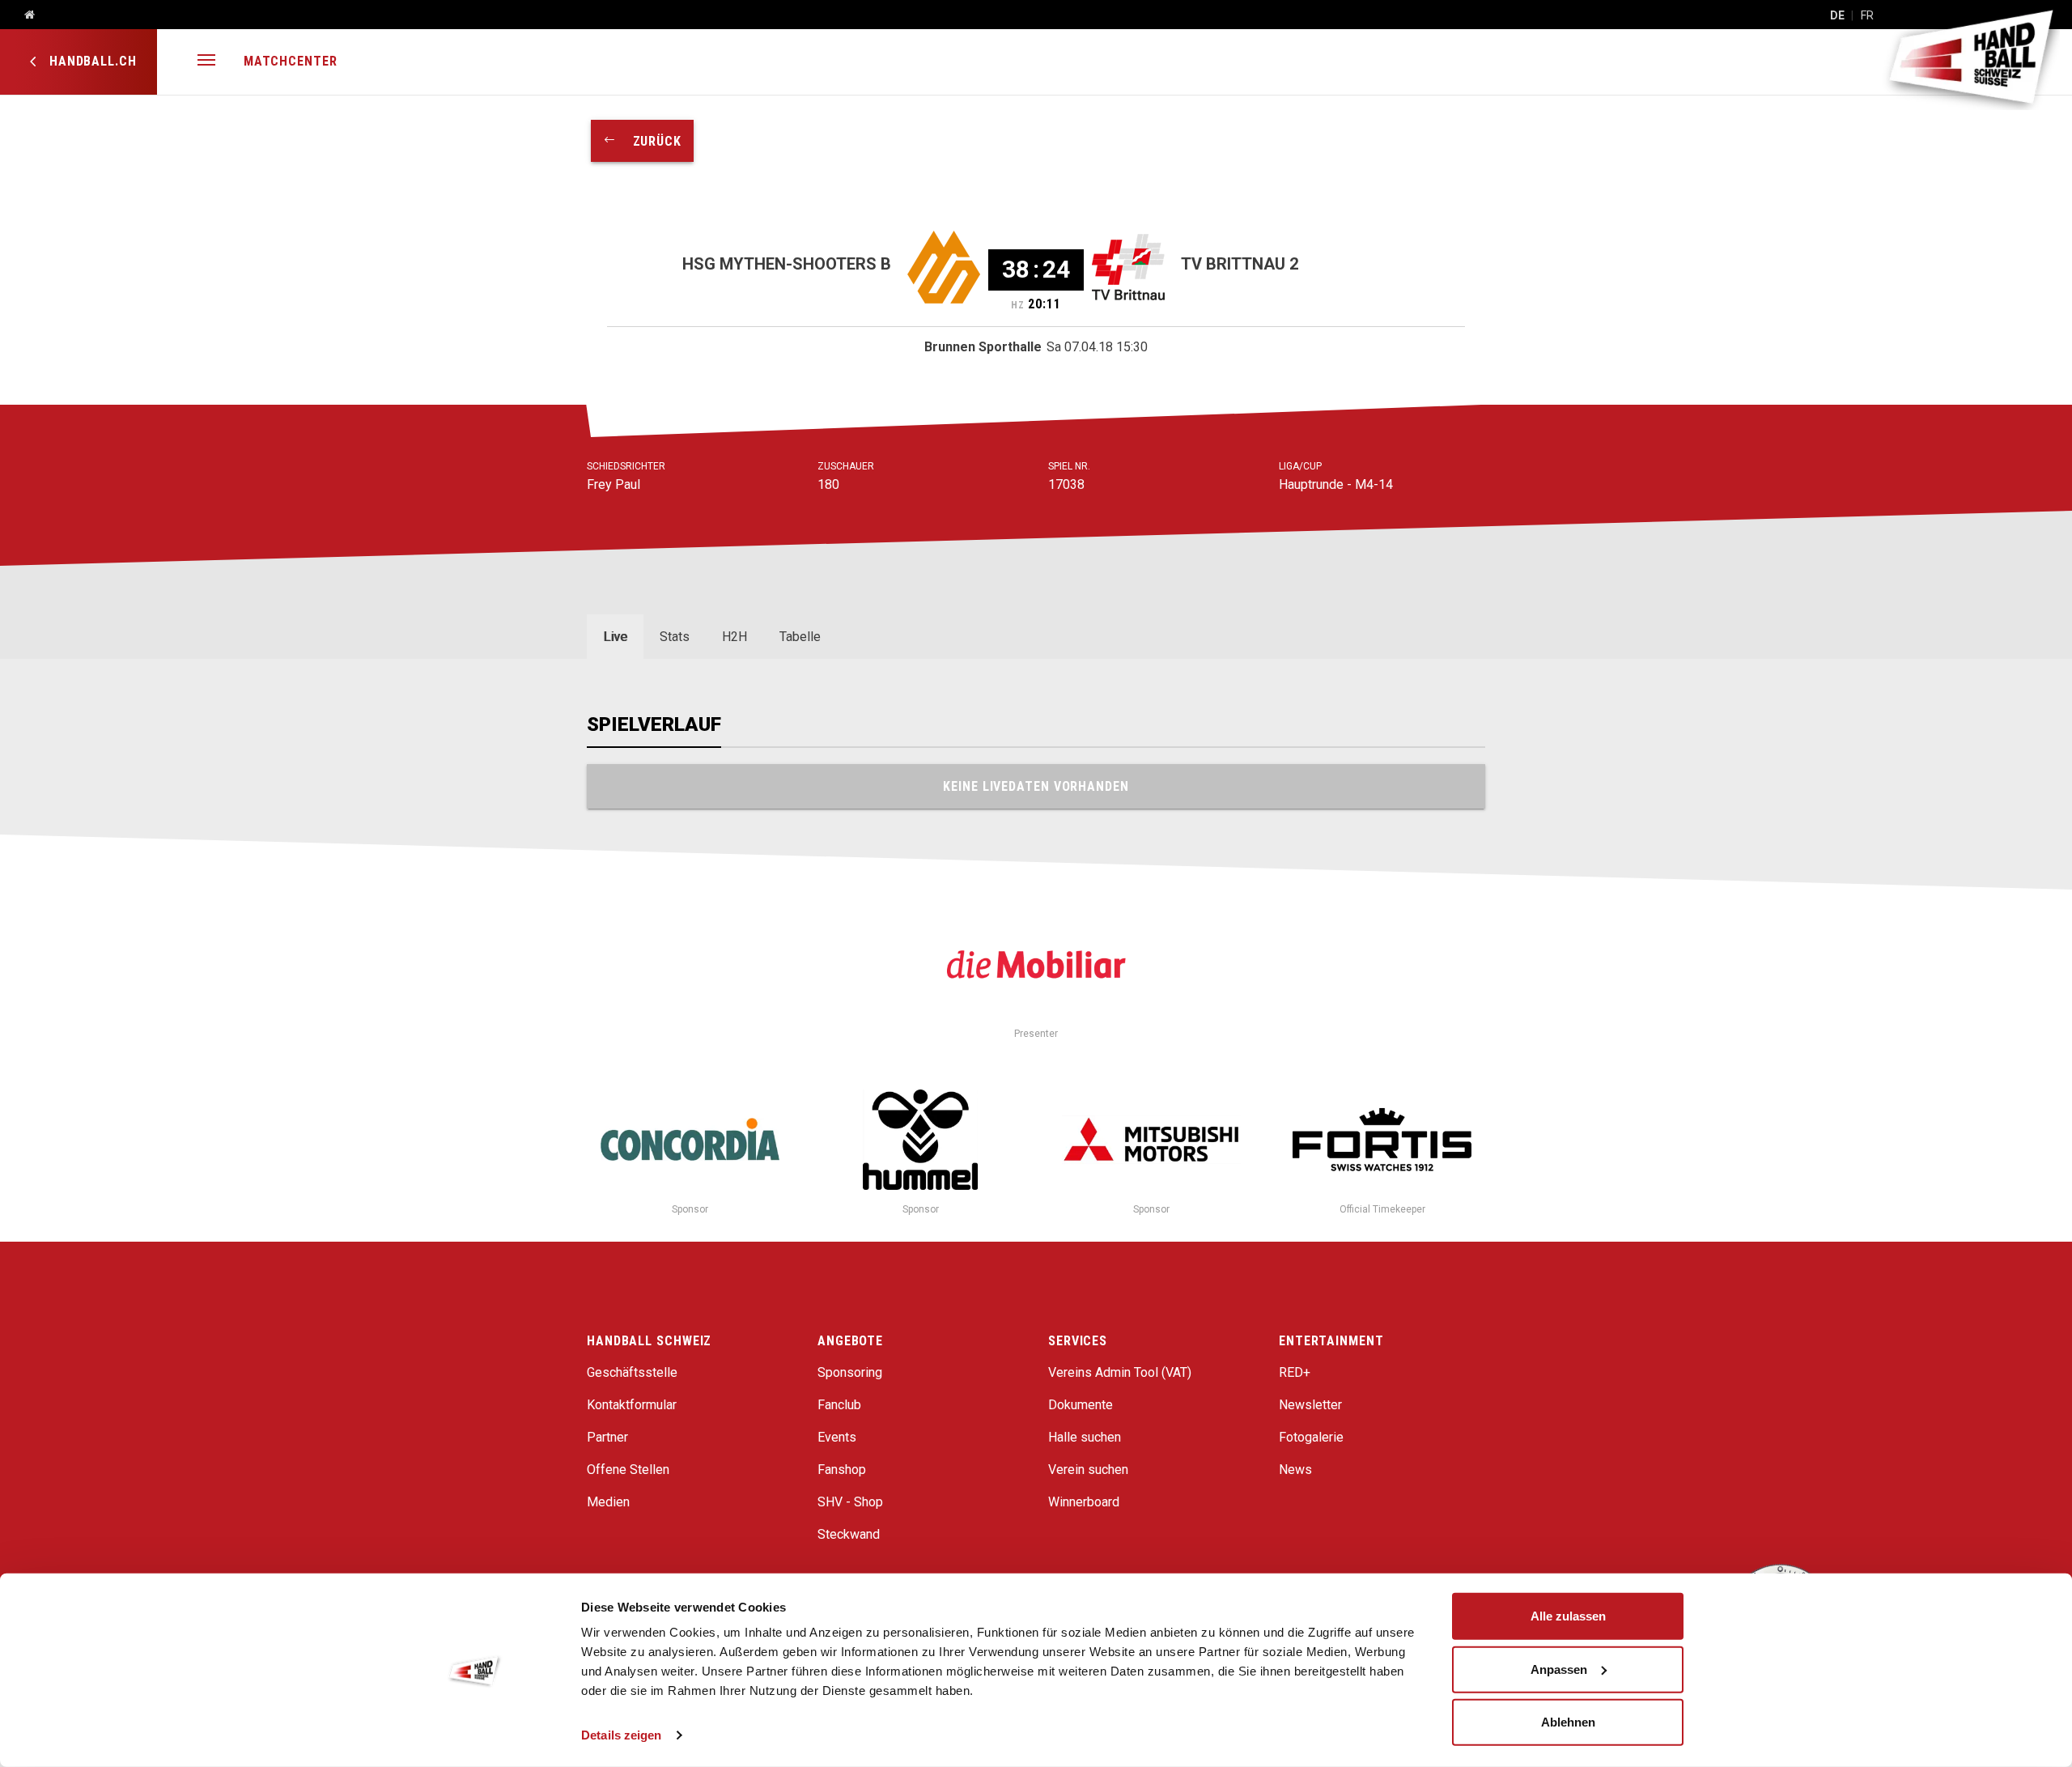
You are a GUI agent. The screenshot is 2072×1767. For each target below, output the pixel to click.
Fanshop (842, 1470)
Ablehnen (1568, 1722)
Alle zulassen (1568, 1616)
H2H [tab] (735, 637)
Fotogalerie (1311, 1437)
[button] (206, 62)
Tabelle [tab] (800, 637)
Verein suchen (1088, 1470)
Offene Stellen (628, 1470)
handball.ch (91, 61)
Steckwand (849, 1534)
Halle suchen (1085, 1437)
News (1295, 1470)
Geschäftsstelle (632, 1372)
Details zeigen (621, 1735)
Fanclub (839, 1405)
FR (1867, 15)
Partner (607, 1437)
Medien (608, 1502)
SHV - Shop (850, 1502)
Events (837, 1437)
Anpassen (1559, 1669)
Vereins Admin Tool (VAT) (1120, 1372)
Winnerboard (1084, 1502)
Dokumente (1081, 1405)
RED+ (1295, 1372)
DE (1837, 15)
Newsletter (1310, 1405)
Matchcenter (291, 61)
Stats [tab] (675, 637)
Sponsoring (850, 1372)
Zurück (649, 141)
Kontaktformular (632, 1405)
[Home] (23, 15)
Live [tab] (615, 637)
